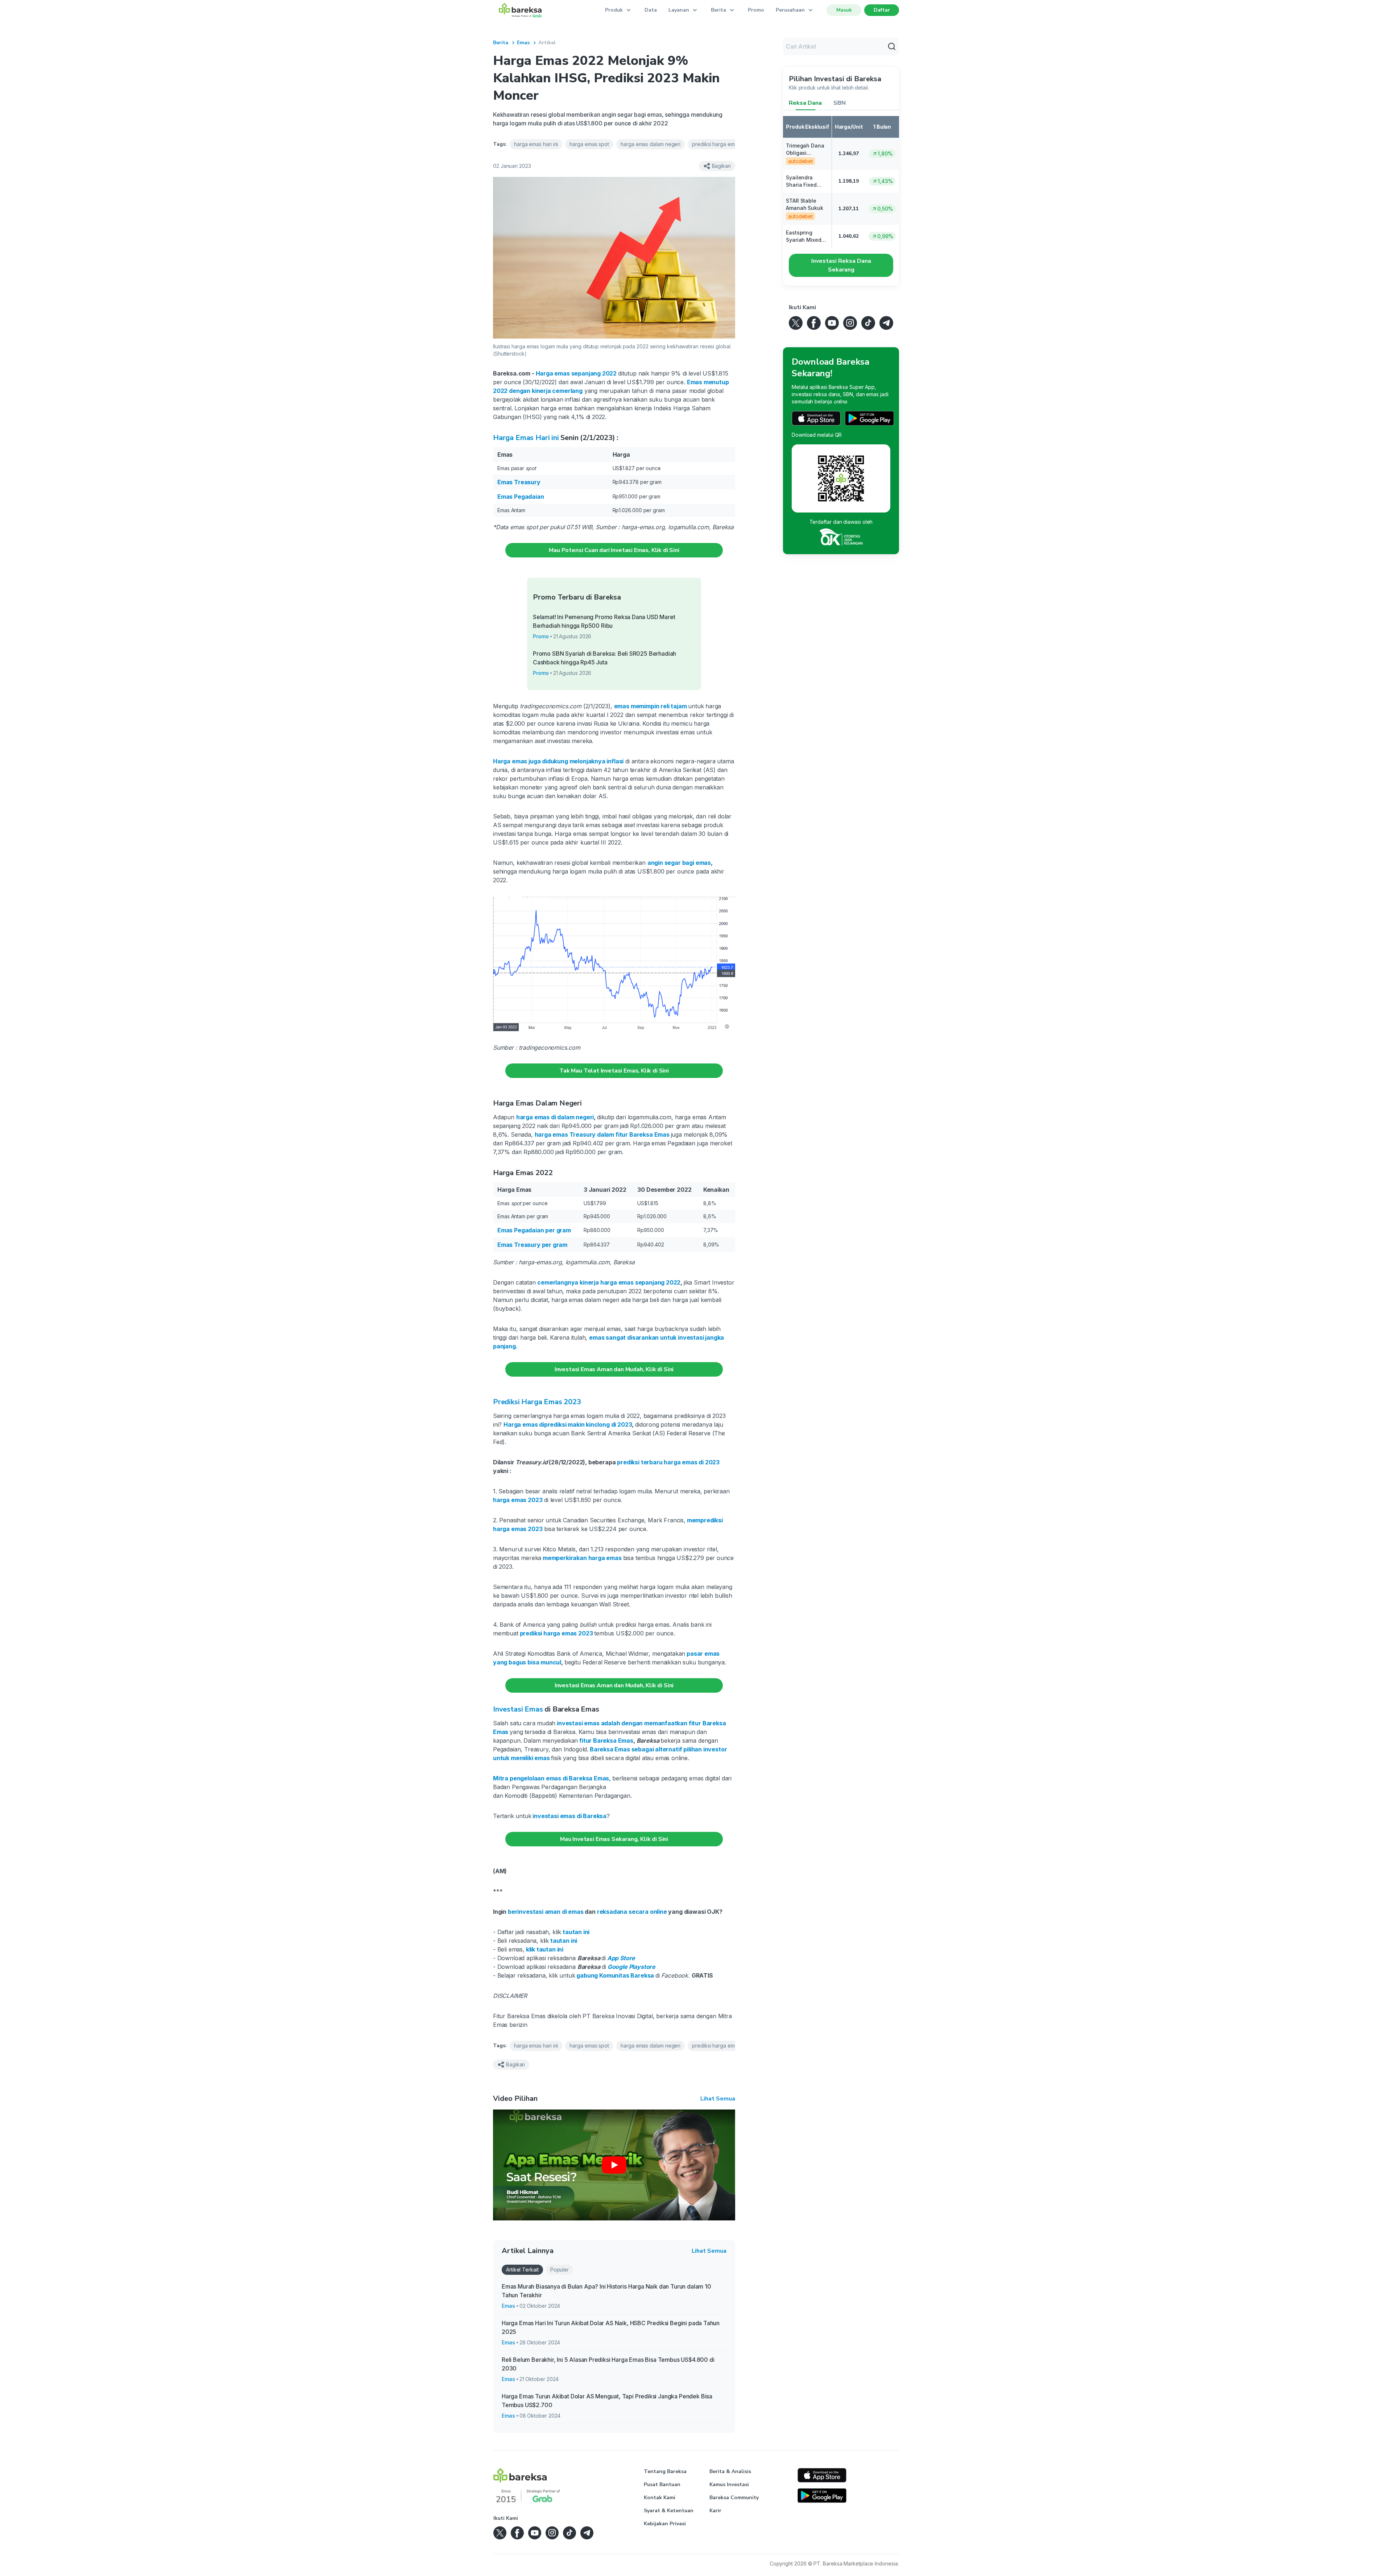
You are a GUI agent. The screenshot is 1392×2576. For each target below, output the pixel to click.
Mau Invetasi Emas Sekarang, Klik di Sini (614, 1839)
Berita (501, 43)
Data (651, 10)
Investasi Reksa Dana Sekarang (841, 265)
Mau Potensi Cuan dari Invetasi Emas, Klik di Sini (614, 550)
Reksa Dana (805, 103)
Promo (756, 10)
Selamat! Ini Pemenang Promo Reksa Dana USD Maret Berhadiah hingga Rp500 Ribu (604, 621)
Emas (523, 43)
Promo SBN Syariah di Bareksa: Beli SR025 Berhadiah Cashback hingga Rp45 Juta (604, 658)
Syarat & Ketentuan (669, 2511)
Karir (715, 2511)
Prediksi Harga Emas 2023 (537, 1402)
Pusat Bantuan (662, 2484)
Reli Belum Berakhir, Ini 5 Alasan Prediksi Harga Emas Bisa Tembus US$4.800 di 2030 (608, 2364)
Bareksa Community (734, 2498)
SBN (840, 103)
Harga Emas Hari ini (526, 438)
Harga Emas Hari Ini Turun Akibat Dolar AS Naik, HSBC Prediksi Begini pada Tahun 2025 (611, 2327)
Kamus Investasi (729, 2484)
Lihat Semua (718, 2099)
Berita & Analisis (730, 2471)
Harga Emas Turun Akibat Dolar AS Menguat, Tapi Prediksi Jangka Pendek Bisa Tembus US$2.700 (607, 2401)
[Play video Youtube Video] (614, 2165)
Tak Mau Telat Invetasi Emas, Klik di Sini (614, 1071)
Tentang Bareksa (665, 2471)
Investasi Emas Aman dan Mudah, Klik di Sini (614, 1369)
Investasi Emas (518, 1709)
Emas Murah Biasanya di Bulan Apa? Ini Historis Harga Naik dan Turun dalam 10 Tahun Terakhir (606, 2291)
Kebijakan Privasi (665, 2524)
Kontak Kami (660, 2498)
